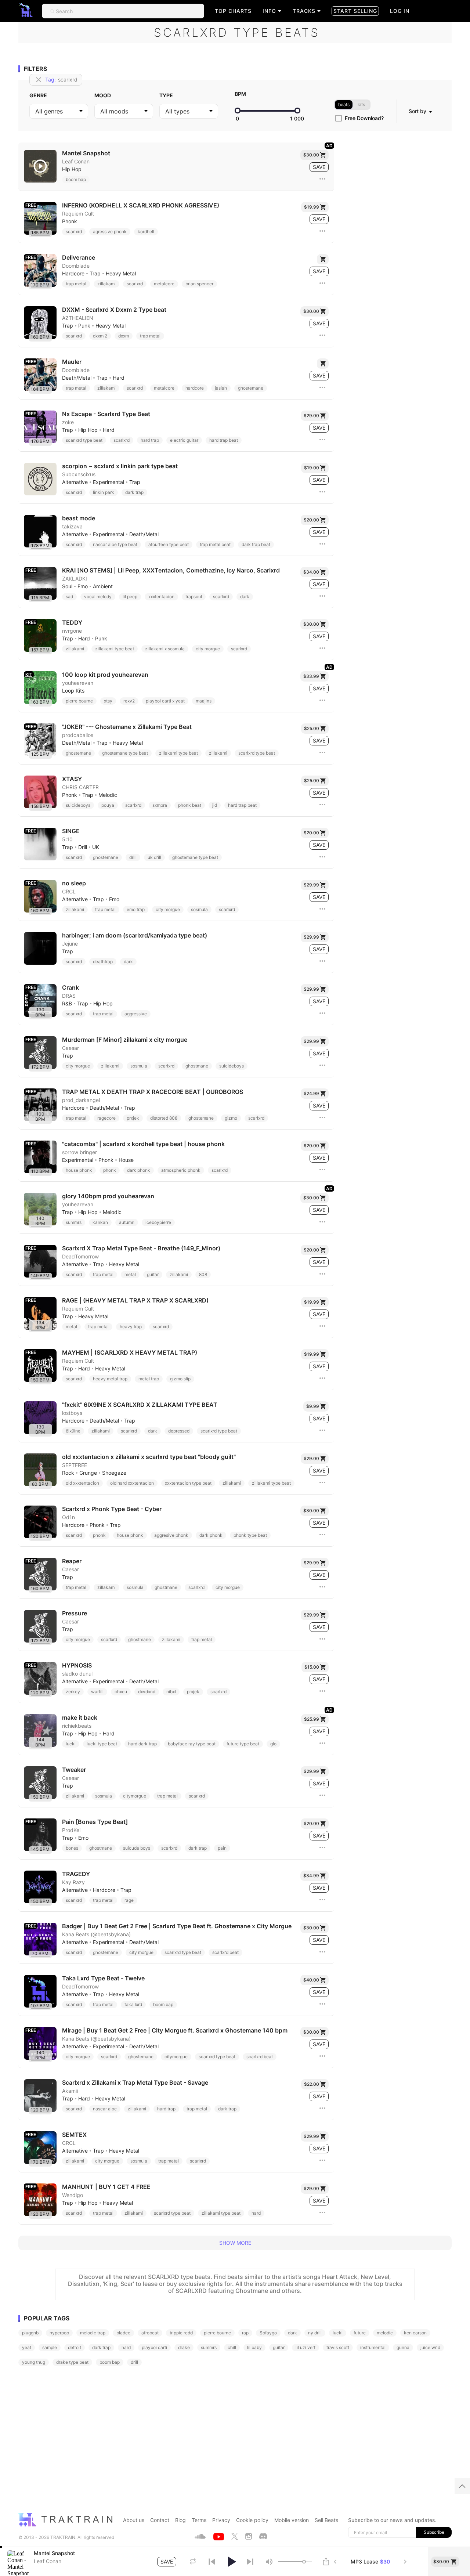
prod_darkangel (81, 1100)
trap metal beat (215, 544)
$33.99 (311, 676)
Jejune (70, 944)
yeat (27, 2347)
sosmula (199, 909)
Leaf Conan (76, 162)
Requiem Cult (78, 214)
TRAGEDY (76, 1874)
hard (256, 2213)
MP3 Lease (370, 2562)
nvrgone (72, 631)
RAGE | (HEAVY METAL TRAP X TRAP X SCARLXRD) (135, 1300)
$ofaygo (268, 2333)
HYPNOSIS (77, 1665)
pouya (108, 805)
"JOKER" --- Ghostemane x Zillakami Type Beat (127, 727)
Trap (95, 274)
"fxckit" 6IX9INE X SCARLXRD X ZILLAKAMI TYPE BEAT (140, 1405)
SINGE (71, 831)
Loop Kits (73, 691)
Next (405, 2561)
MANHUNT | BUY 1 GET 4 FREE (106, 2187)
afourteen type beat (169, 544)
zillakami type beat (115, 649)
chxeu (121, 1692)
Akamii (70, 2091)
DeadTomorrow (80, 1257)
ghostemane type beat (125, 753)
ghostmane (197, 1066)
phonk (110, 1170)
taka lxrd (133, 2004)
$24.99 (311, 1093)
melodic (385, 2333)
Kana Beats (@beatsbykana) (96, 1934)
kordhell (146, 232)
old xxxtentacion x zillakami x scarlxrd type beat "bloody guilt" (149, 1457)
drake (184, 2347)
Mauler (72, 362)
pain (222, 1848)
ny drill (315, 2333)
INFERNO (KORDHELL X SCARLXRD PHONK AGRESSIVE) (141, 205)
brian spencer (199, 284)
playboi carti (154, 2347)
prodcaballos (78, 735)
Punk (84, 326)
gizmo (231, 1118)
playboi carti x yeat (165, 701)
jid (215, 805)
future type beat (243, 1744)
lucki (71, 1744)
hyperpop (59, 2333)
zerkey (73, 1692)
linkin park (104, 492)
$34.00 (311, 572)
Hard (119, 378)
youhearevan (78, 683)
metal (130, 1274)
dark (245, 597)
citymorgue (135, 1796)
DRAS (69, 996)
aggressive (136, 1014)
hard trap (150, 440)
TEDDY (72, 623)
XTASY (72, 779)
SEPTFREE (75, 1465)
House (126, 1160)
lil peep (130, 597)
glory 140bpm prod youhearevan (108, 1196)
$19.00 (312, 468)
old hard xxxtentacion (132, 1483)
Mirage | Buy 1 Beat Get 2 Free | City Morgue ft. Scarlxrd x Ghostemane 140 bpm (175, 2031)
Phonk (70, 221)
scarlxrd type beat (84, 440)
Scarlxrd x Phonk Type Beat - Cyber (112, 1509)
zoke (68, 422)
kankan (100, 1222)
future (360, 2333)
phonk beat (190, 805)
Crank (70, 988)
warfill (97, 1692)
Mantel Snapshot (86, 153)
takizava (72, 527)
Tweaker (74, 1770)
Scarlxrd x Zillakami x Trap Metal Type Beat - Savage (135, 2083)
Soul (67, 586)
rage (129, 1900)
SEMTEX (74, 2135)
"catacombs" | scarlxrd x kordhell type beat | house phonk (143, 1144)
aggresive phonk (171, 1535)
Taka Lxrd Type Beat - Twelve (103, 1978)
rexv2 (129, 701)
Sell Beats (326, 2520)
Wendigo (73, 2195)
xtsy (108, 701)
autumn (127, 1222)
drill (133, 857)
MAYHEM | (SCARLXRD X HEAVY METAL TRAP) (130, 1353)
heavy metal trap (110, 1379)
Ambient (103, 586)
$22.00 (312, 2084)
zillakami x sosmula (165, 649)
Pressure (75, 1613)
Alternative (75, 482)
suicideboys (78, 805)
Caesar (70, 1048)
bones (72, 1848)
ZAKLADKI (75, 579)
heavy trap (131, 1327)
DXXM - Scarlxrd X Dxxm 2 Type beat (114, 310)
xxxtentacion (161, 597)
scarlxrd (74, 232)
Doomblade (76, 266)
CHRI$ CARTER (80, 787)
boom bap (76, 179)
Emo (83, 586)
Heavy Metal (121, 274)
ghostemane (251, 388)
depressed (179, 1431)
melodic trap (93, 2333)
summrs (74, 1222)
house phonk (79, 1170)
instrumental (373, 2347)
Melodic (108, 795)
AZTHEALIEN (78, 318)
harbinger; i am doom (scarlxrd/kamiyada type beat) (135, 935)
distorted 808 (164, 1118)
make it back (80, 1718)
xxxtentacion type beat (188, 1483)
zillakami (106, 284)
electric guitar (184, 440)
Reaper (72, 1561)
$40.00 (311, 1980)
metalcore (164, 284)
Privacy (221, 2520)
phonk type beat (250, 1535)
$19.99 (312, 207)
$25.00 (312, 728)
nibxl (171, 1692)
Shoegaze (114, 1473)
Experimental (109, 482)
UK (96, 847)
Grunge (88, 1473)
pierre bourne (79, 701)
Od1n (68, 1517)
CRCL (69, 892)
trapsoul (194, 597)
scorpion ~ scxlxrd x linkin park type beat (120, 466)
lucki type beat (102, 1744)
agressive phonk (110, 232)
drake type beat (72, 2362)
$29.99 (311, 885)
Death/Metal (77, 378)
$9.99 (313, 1406)
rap (245, 2333)
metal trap (149, 1379)
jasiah (221, 388)
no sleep (74, 883)
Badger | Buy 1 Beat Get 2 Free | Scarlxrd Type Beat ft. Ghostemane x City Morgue (177, 1926)
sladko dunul (77, 1674)
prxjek (133, 1118)
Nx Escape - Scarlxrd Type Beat (106, 414)
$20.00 (311, 520)
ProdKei (71, 1830)
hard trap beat (224, 440)
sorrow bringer (79, 1152)
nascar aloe (105, 2109)
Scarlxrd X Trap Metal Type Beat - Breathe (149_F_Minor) (141, 1248)
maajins (204, 701)
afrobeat (150, 2333)
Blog (180, 2520)
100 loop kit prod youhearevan (105, 675)
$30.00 (311, 155)
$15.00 (312, 1667)
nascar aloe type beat (115, 544)
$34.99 (311, 1876)
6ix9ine (73, 1431)
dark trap (134, 492)
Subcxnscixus (79, 474)
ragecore (106, 1118)
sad (69, 597)
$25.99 (312, 1719)
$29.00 (311, 416)
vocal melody (98, 597)
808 (203, 1274)
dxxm (124, 336)
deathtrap (103, 962)
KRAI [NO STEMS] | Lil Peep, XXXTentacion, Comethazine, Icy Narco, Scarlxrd (171, 570)
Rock (68, 1473)
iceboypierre (158, 1222)
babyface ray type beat (192, 1744)
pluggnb (30, 2333)
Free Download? (364, 118)
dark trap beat (256, 544)
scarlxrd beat (225, 1952)
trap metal (76, 284)
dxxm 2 (100, 336)
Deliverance (79, 258)
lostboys (72, 1413)
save (319, 167)
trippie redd (181, 2333)
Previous (335, 2561)
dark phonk (139, 1170)
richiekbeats (77, 1726)
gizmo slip (180, 1379)
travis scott (338, 2347)
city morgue (208, 649)
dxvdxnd (147, 1692)
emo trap (136, 909)
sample (50, 2347)
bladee (123, 2333)
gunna (403, 2347)
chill (232, 2347)
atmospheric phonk (181, 1170)
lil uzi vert (305, 2347)
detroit (75, 2347)
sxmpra (160, 805)
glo (273, 1744)
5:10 (67, 839)
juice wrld (430, 2347)
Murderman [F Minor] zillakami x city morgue (125, 1040)
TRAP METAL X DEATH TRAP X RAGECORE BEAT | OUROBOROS (153, 1092)
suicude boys (137, 1848)
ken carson (415, 2333)
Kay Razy (73, 1882)
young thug (34, 2362)
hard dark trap (142, 1744)
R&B (67, 1004)
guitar (153, 1274)
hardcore (195, 388)
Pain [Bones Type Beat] (95, 1822)
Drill (83, 847)
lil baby (254, 2347)
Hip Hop (72, 169)
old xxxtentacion (82, 1483)
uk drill (154, 857)
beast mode (79, 518)
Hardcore (73, 274)
